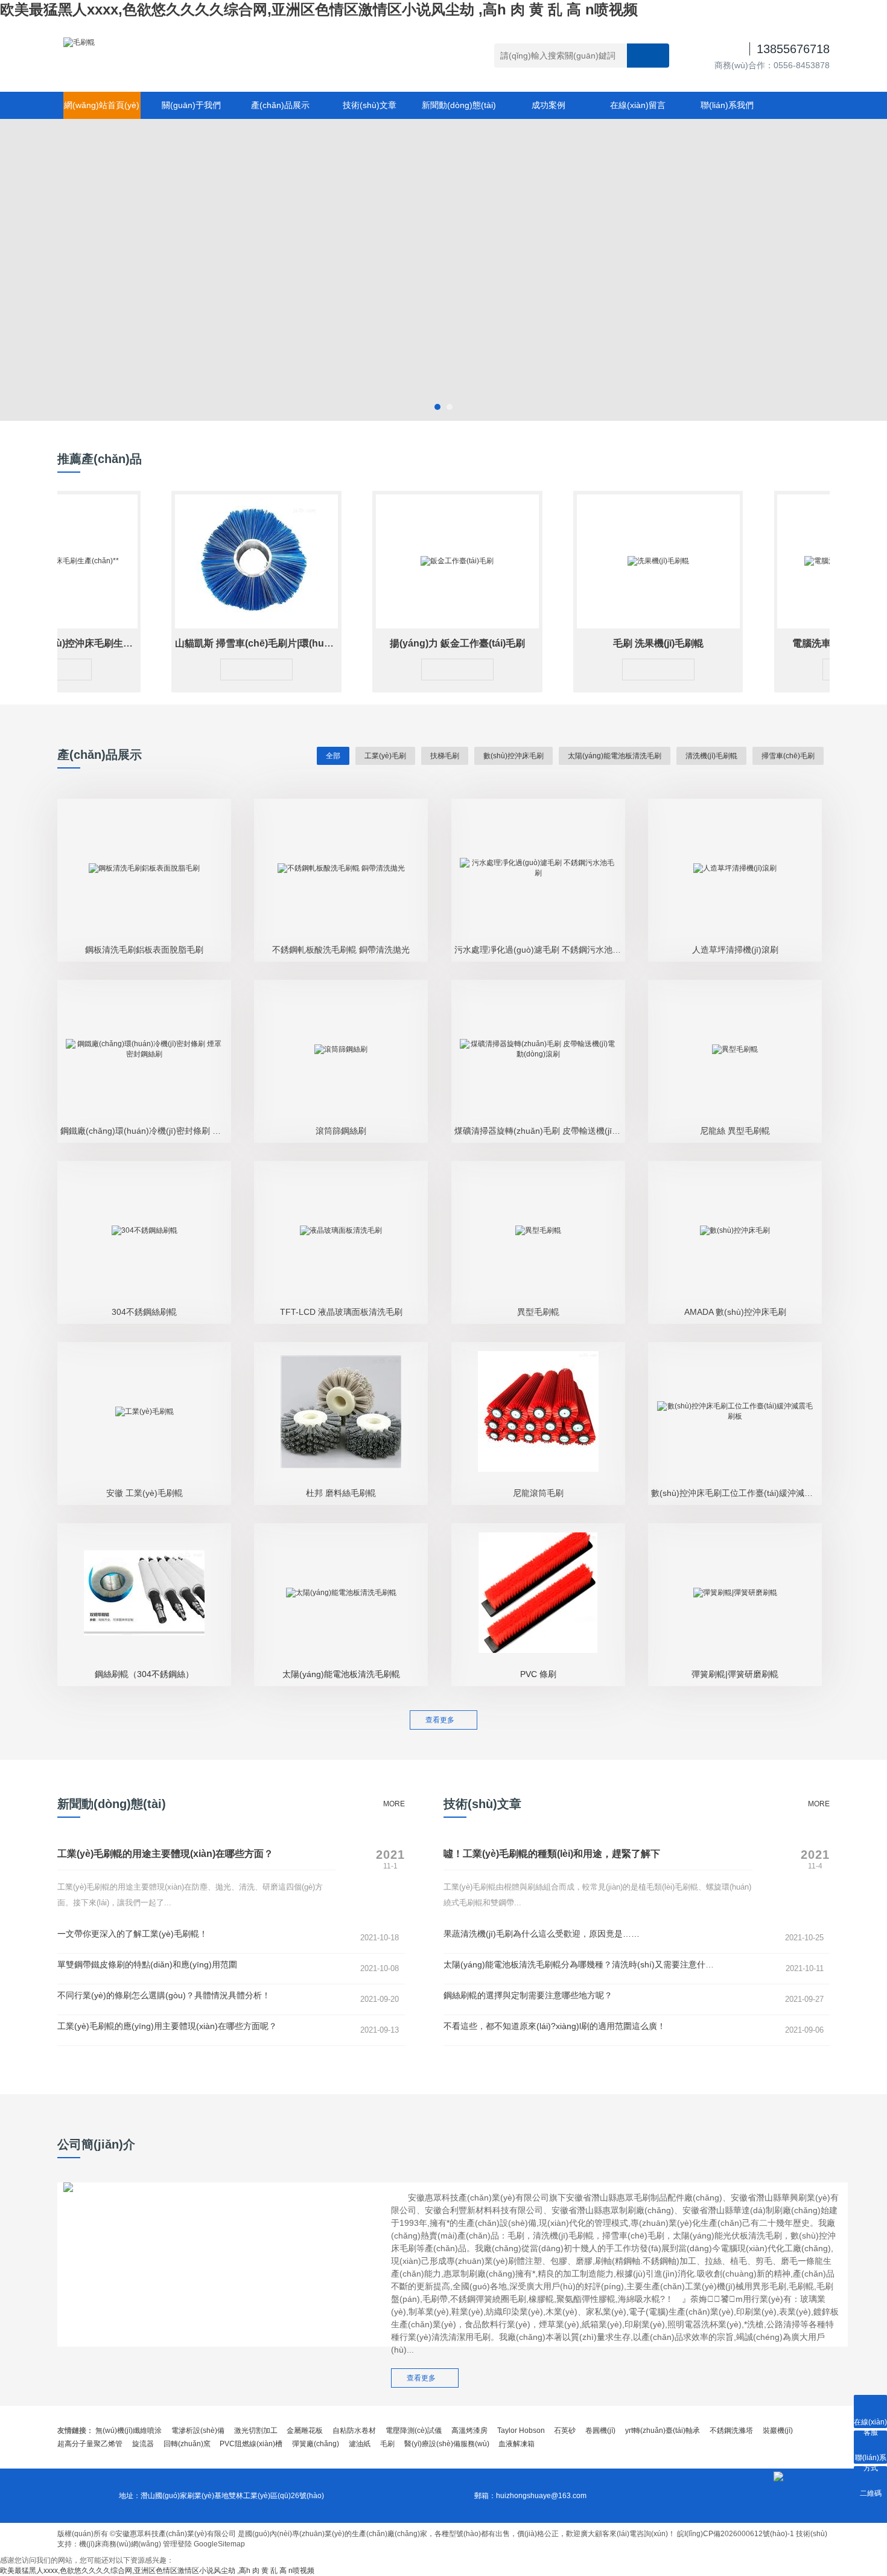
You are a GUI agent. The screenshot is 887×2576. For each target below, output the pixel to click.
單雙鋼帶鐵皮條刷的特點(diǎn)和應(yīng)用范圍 (147, 1964)
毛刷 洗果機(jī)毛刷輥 (622, 643)
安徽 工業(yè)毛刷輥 (145, 1493)
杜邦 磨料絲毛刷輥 (341, 1493)
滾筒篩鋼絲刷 (341, 1131)
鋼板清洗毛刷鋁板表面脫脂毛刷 (144, 950)
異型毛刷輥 (538, 1312)
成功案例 (548, 105)
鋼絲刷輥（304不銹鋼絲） (144, 1674)
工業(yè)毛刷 (385, 756)
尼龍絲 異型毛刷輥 (735, 1131)
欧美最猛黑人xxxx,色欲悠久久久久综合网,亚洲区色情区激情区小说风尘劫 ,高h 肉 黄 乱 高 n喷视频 (319, 9)
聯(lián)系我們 (727, 105)
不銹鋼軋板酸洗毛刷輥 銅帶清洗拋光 (341, 950)
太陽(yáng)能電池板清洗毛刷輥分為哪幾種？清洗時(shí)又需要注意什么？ (583, 1964)
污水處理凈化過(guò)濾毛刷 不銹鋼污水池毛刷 (540, 950)
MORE (394, 1804)
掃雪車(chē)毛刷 (788, 756)
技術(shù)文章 (370, 105)
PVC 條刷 (538, 1674)
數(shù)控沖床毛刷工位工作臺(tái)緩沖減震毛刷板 (736, 1493)
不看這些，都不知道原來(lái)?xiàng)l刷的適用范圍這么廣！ (555, 2026)
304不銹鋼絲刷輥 (144, 1312)
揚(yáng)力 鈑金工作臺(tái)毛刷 (421, 643)
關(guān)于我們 (191, 105)
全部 (333, 756)
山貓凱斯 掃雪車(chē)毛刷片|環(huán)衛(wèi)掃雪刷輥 (255, 643)
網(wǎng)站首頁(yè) (102, 105)
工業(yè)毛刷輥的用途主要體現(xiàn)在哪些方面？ (165, 1854)
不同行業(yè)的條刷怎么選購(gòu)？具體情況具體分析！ (164, 1995)
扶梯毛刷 (445, 756)
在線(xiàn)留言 (638, 105)
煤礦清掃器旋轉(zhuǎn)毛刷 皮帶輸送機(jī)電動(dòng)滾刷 (540, 1131)
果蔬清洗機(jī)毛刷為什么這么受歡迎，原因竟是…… (542, 1934)
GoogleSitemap (219, 2544)
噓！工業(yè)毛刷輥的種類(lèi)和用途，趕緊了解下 (552, 1854)
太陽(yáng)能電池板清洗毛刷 (615, 756)
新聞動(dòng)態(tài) (459, 105)
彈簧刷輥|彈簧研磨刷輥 (735, 1674)
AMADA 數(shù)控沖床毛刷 (735, 1312)
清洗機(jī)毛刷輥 (711, 756)
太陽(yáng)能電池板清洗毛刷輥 (341, 1674)
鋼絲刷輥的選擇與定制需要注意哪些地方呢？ (528, 1995)
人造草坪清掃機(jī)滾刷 (735, 950)
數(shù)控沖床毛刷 (513, 756)
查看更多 (443, 1720)
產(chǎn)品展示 (280, 105)
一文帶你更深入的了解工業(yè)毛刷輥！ (132, 1934)
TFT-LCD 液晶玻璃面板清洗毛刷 (341, 1312)
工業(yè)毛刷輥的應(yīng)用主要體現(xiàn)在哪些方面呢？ (167, 2026)
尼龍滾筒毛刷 (538, 1493)
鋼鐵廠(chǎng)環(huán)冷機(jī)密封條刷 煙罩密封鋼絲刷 (146, 1131)
